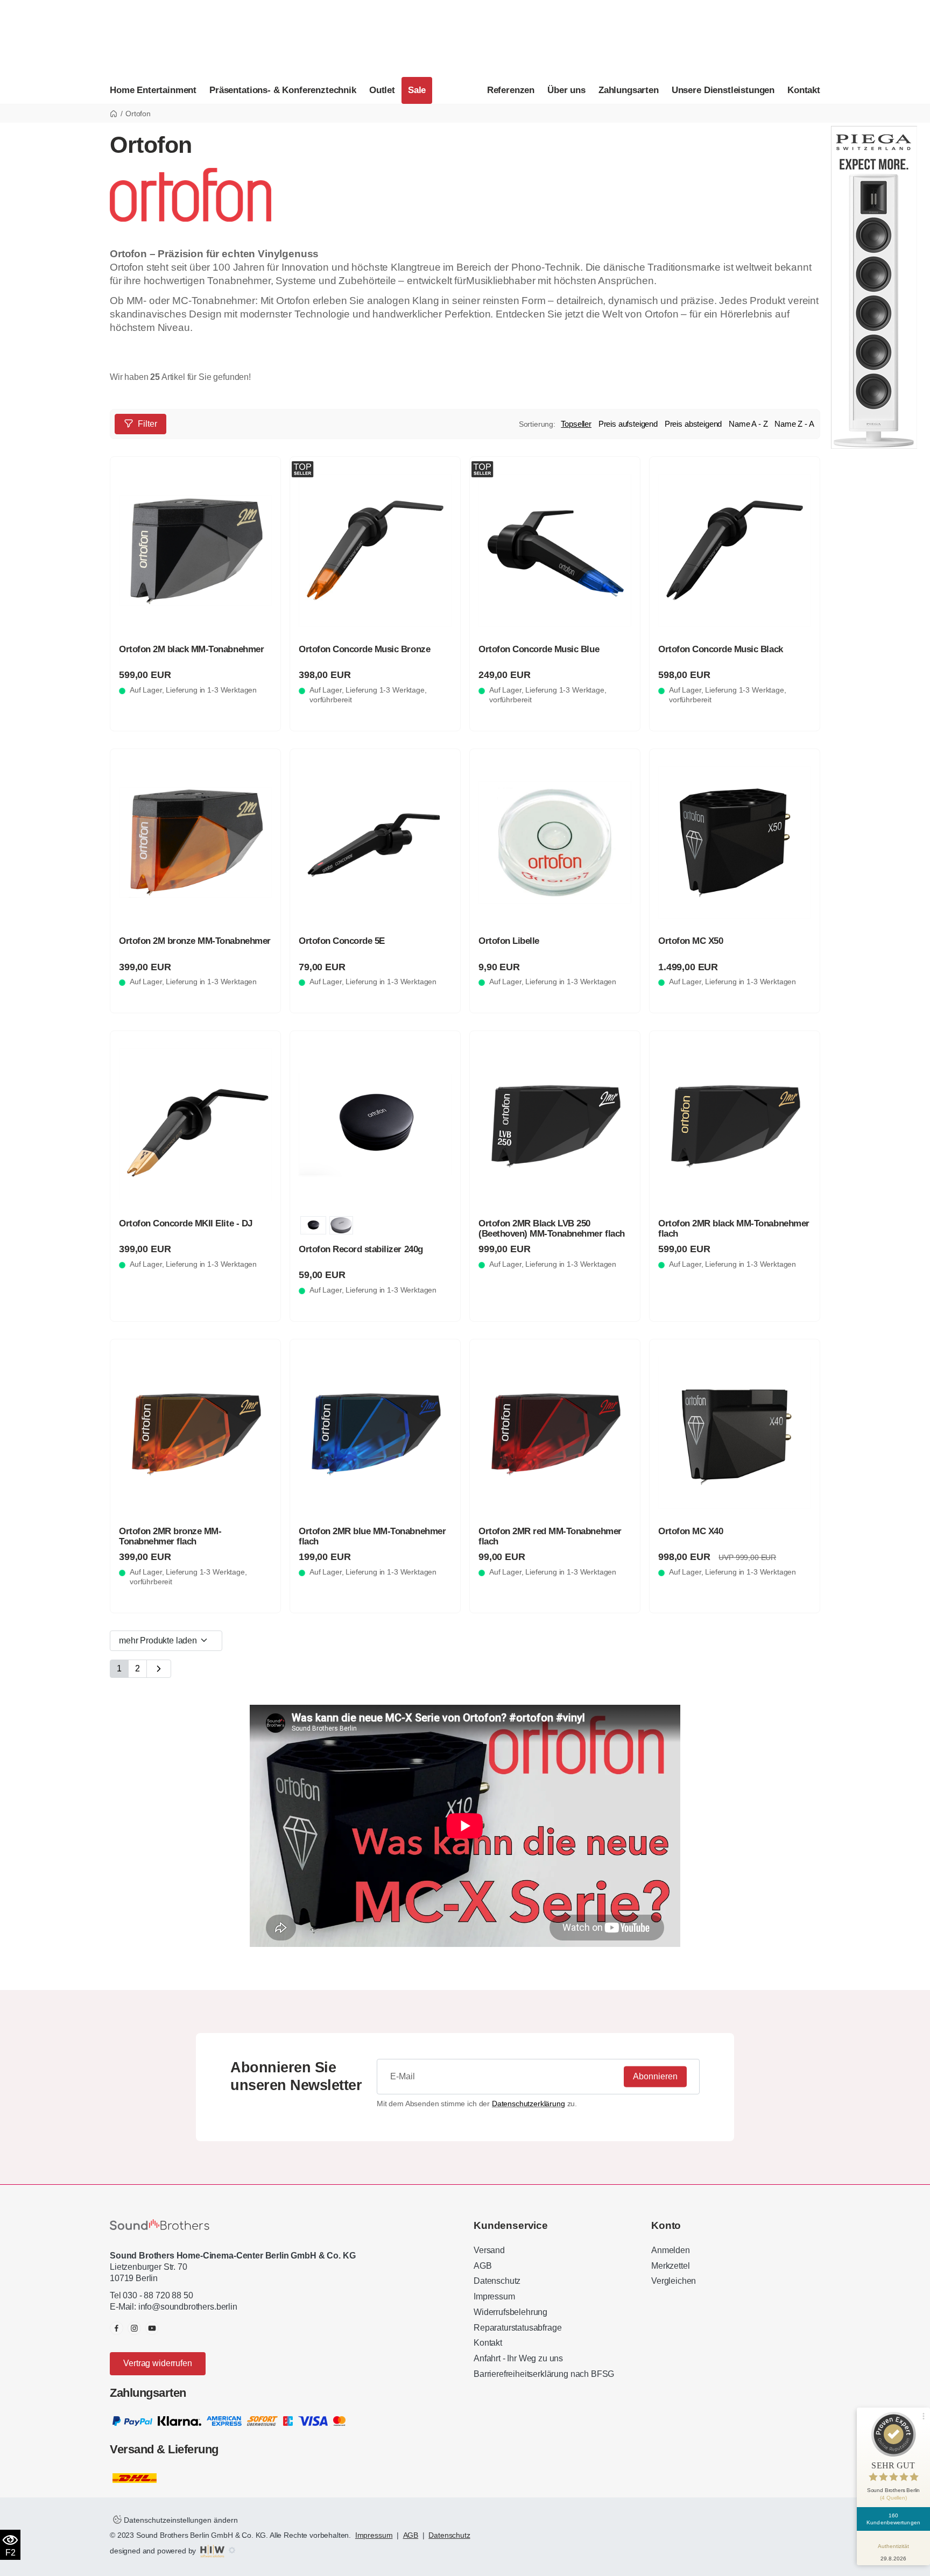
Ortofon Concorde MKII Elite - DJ (186, 1223)
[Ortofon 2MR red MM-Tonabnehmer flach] (555, 1433)
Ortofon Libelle (509, 941)
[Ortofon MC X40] (735, 1433)
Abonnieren (655, 2076)
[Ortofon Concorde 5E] (375, 843)
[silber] (341, 1225)
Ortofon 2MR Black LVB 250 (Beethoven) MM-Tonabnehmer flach (552, 1229)
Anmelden (671, 2250)
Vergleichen (674, 2281)
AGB (483, 2266)
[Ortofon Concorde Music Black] (735, 551)
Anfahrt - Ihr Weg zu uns (518, 2358)
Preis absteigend (693, 424)
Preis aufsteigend (628, 424)
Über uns (566, 90)
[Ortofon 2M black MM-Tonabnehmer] (195, 551)
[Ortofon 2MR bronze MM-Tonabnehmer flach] (195, 1433)
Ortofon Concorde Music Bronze (364, 649)
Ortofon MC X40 (691, 1531)
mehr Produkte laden (159, 1640)
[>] (159, 1669)
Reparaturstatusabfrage (517, 2328)
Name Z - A (794, 424)
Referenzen (511, 90)
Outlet (382, 90)
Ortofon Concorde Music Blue (539, 649)
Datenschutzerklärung (529, 2104)
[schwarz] (313, 1225)
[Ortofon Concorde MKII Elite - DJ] (195, 1125)
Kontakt (804, 90)
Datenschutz (497, 2281)
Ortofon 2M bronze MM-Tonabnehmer (195, 941)
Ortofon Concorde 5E (342, 941)
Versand (489, 2250)
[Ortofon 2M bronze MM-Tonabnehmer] (195, 843)
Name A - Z (748, 424)
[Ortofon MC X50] (735, 843)
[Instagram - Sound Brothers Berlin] (134, 2328)
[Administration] (232, 2551)
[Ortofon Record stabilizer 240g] (375, 1125)
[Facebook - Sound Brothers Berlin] (117, 2328)
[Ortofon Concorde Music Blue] (555, 551)
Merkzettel (670, 2266)
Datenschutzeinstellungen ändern (180, 2520)
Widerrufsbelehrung (510, 2312)
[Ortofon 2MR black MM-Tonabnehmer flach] (735, 1125)
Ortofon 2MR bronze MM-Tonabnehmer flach (170, 1536)
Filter (147, 424)
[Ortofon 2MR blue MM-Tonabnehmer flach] (375, 1433)
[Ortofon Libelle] (555, 843)
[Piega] (874, 287)
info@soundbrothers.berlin (188, 2307)
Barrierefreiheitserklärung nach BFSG (544, 2374)
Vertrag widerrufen (157, 2363)
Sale (417, 90)
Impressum (494, 2296)
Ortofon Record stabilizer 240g (361, 1249)
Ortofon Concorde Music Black (721, 649)
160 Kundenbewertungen (893, 2519)
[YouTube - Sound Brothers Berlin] (152, 2328)
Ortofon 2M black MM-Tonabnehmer (191, 649)
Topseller (576, 424)
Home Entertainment (153, 90)
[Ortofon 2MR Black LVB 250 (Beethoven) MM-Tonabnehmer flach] (555, 1125)
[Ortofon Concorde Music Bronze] (375, 551)
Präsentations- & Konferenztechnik (283, 90)
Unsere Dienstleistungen (723, 90)
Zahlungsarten (629, 90)
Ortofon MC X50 (691, 941)
